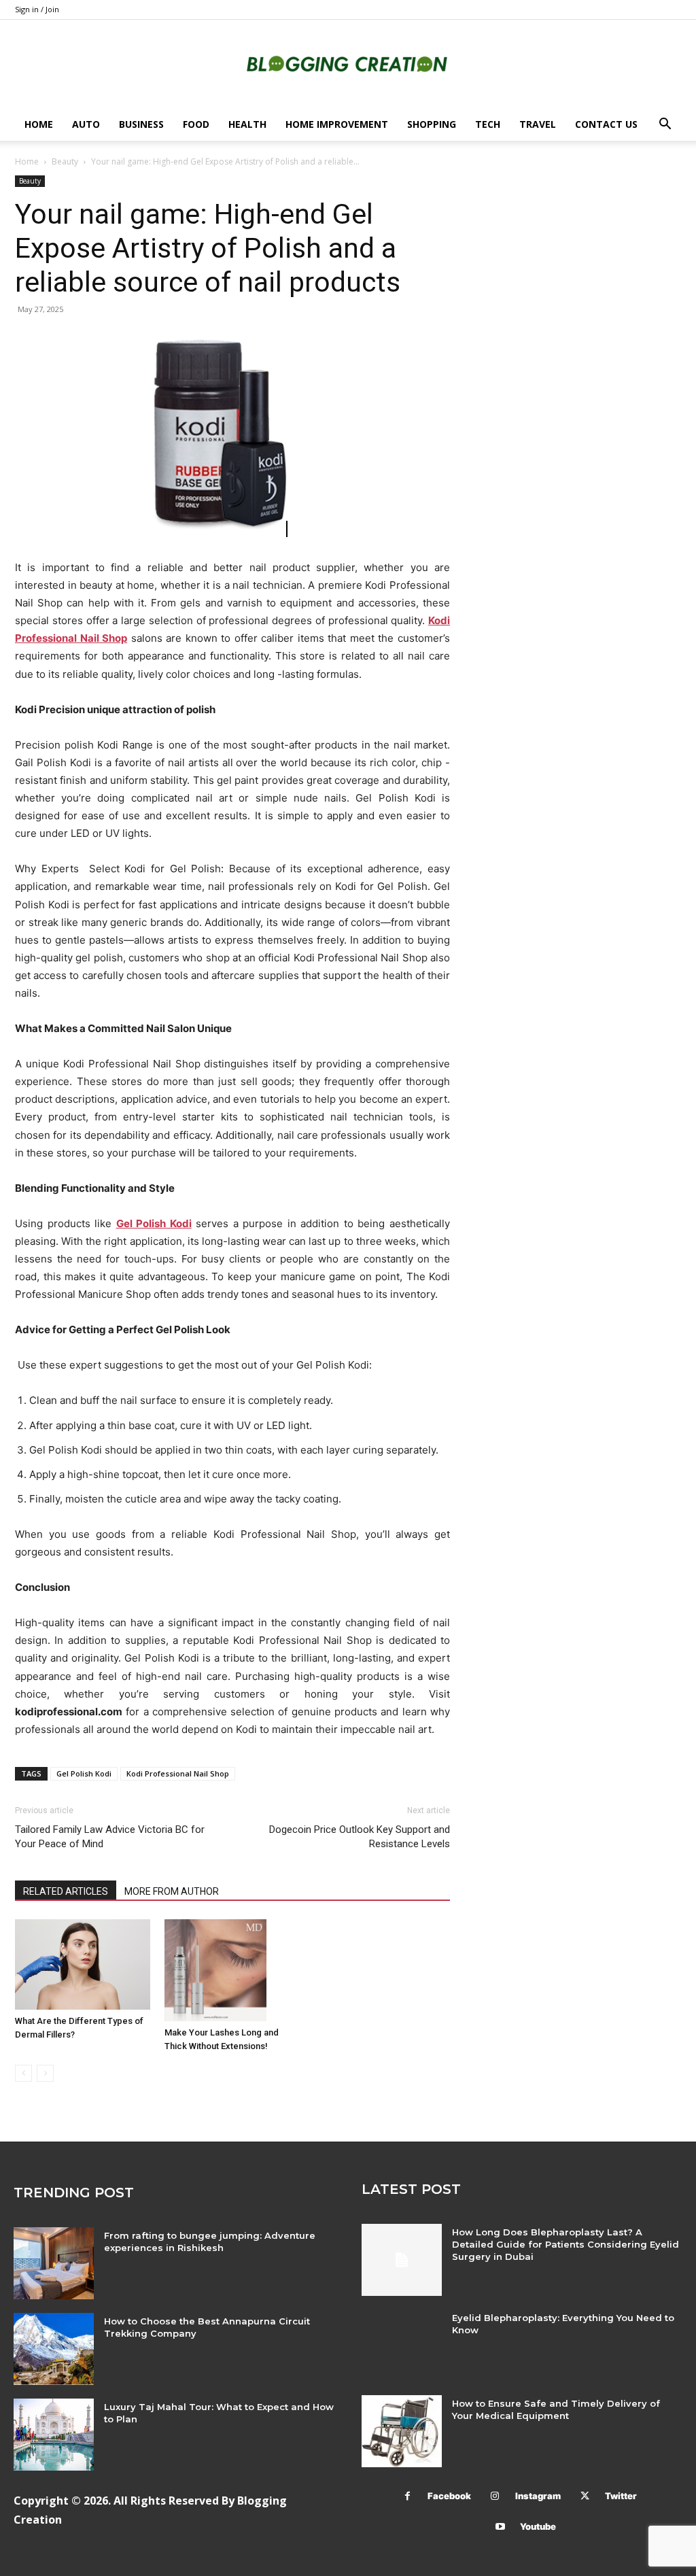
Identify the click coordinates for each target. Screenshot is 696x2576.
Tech (488, 124)
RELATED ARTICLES (66, 1891)
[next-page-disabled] (45, 2073)
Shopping (432, 124)
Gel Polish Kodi (84, 1773)
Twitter (621, 2496)
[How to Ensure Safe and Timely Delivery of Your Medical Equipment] (402, 2431)
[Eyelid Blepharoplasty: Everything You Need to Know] (402, 2346)
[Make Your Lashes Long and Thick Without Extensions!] (232, 1970)
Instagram (538, 2496)
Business (141, 124)
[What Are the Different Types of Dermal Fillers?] (83, 1964)
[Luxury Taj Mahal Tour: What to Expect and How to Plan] (54, 2435)
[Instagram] (495, 2496)
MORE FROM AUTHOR (172, 1891)
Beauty (65, 161)
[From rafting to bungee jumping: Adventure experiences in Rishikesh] (54, 2263)
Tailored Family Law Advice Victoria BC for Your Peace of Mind (110, 1837)
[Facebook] (407, 2496)
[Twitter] (585, 2496)
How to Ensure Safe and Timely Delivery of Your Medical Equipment (556, 2409)
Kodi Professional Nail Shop (178, 1773)
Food (196, 124)
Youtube (538, 2526)
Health (247, 124)
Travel (538, 124)
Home (39, 124)
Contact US (606, 124)
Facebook (449, 2496)
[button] (665, 125)
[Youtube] (500, 2527)
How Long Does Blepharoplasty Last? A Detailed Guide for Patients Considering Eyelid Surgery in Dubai (565, 2244)
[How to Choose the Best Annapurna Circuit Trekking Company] (54, 2349)
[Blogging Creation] (348, 65)
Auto (86, 124)
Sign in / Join (37, 9)
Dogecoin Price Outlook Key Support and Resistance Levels (360, 1837)
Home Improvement (337, 124)
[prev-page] (23, 2073)
